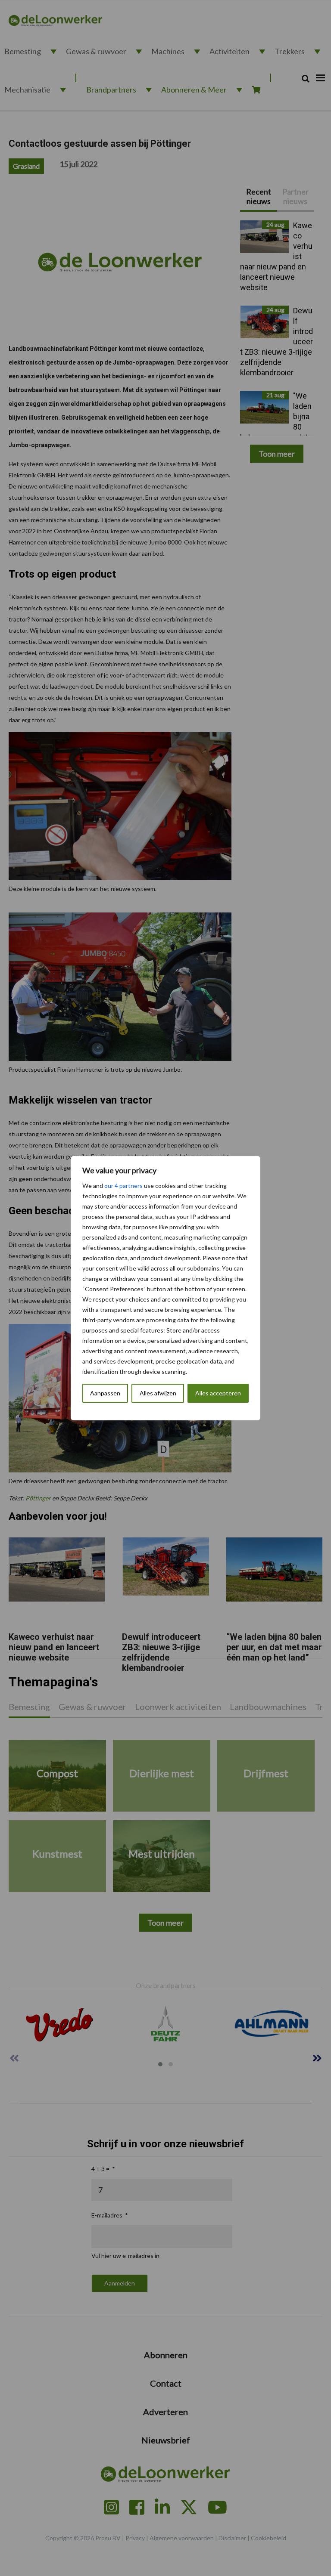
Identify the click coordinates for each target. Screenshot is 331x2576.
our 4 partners (123, 1186)
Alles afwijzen (158, 1393)
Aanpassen (105, 1393)
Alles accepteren (218, 1393)
